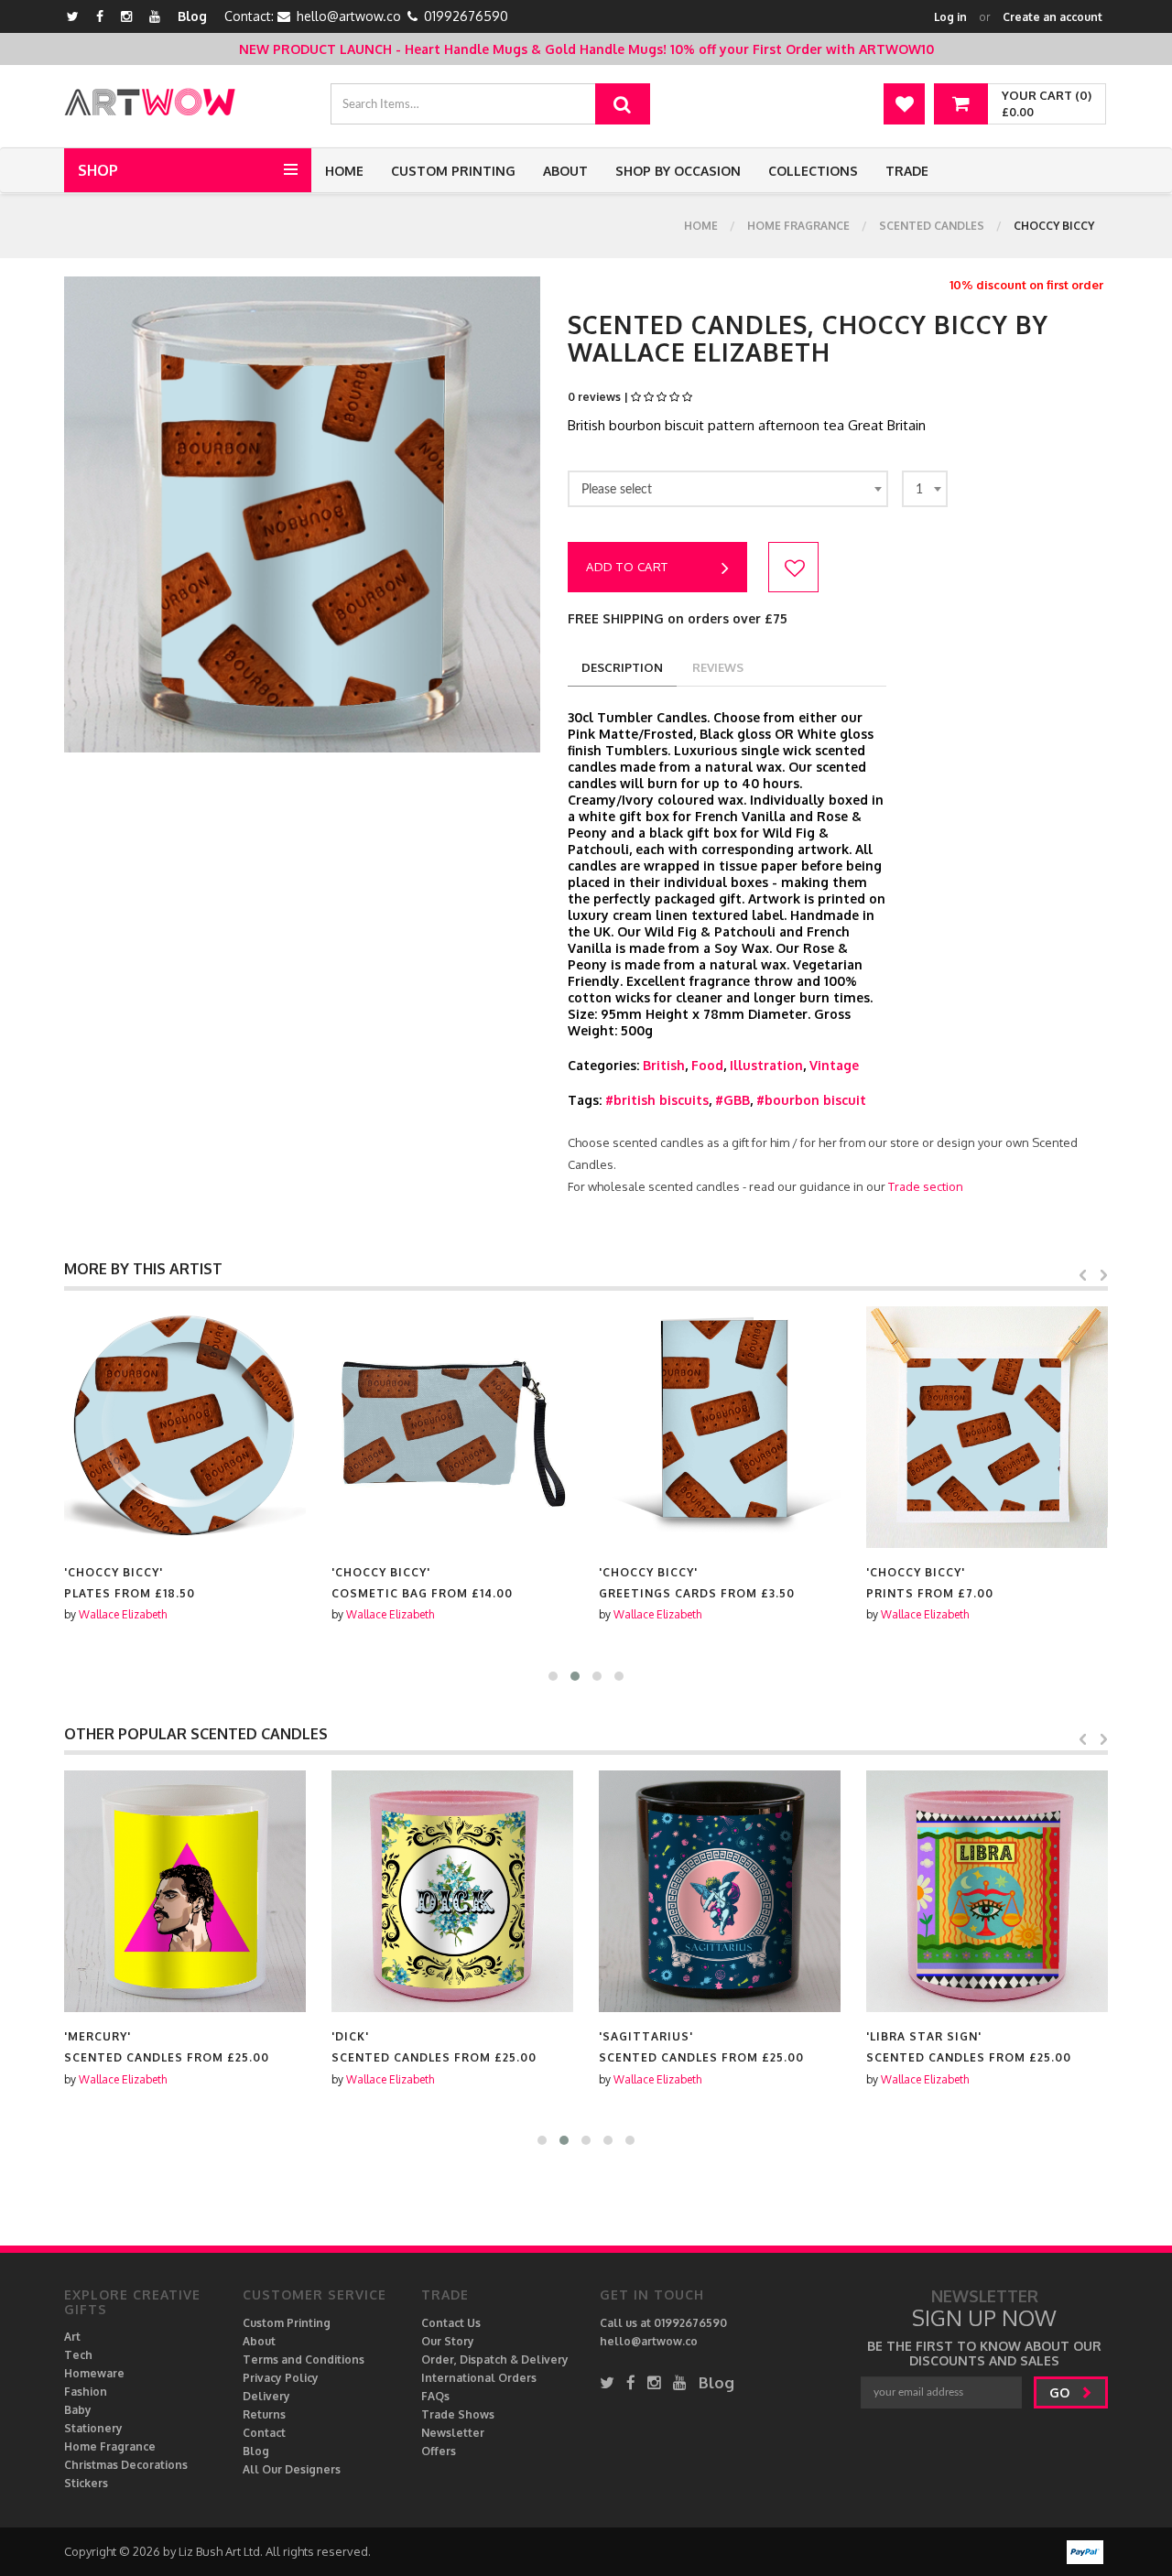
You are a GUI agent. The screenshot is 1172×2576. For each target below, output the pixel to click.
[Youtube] (155, 16)
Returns (264, 2414)
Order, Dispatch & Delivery (495, 2360)
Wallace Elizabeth (123, 1614)
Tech (78, 2355)
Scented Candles (932, 226)
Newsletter (453, 2433)
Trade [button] (907, 171)
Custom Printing (453, 171)
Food (707, 1065)
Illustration (766, 1065)
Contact (264, 2433)
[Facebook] (100, 16)
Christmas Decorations (126, 2465)
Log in (950, 17)
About (565, 171)
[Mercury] (185, 1891)
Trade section (926, 1186)
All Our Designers (292, 2469)
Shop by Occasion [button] (678, 171)
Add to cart (627, 567)
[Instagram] (126, 16)
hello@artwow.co (349, 16)
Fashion (86, 2392)
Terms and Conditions (304, 2360)
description (622, 667)
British (664, 1065)
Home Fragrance (798, 226)
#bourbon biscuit (811, 1100)
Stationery (93, 2428)
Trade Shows (458, 2414)
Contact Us (451, 2323)
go (1061, 2392)
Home (344, 171)
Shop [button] (98, 170)
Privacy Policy (281, 2378)
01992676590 (466, 16)
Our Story (448, 2341)
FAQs (435, 2396)
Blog (192, 16)
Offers (439, 2451)
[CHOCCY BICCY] (185, 1427)
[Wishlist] (904, 104)
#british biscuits (657, 1100)
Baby (78, 2410)
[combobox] (728, 489)
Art (72, 2337)
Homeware (94, 2373)
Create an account (1053, 17)
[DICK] (452, 1891)
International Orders (479, 2378)
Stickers (86, 2483)
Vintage (834, 1065)
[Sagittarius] (720, 1891)
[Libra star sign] (987, 1891)
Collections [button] (813, 171)
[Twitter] (73, 16)
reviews (718, 667)
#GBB (732, 1100)
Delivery (266, 2396)
